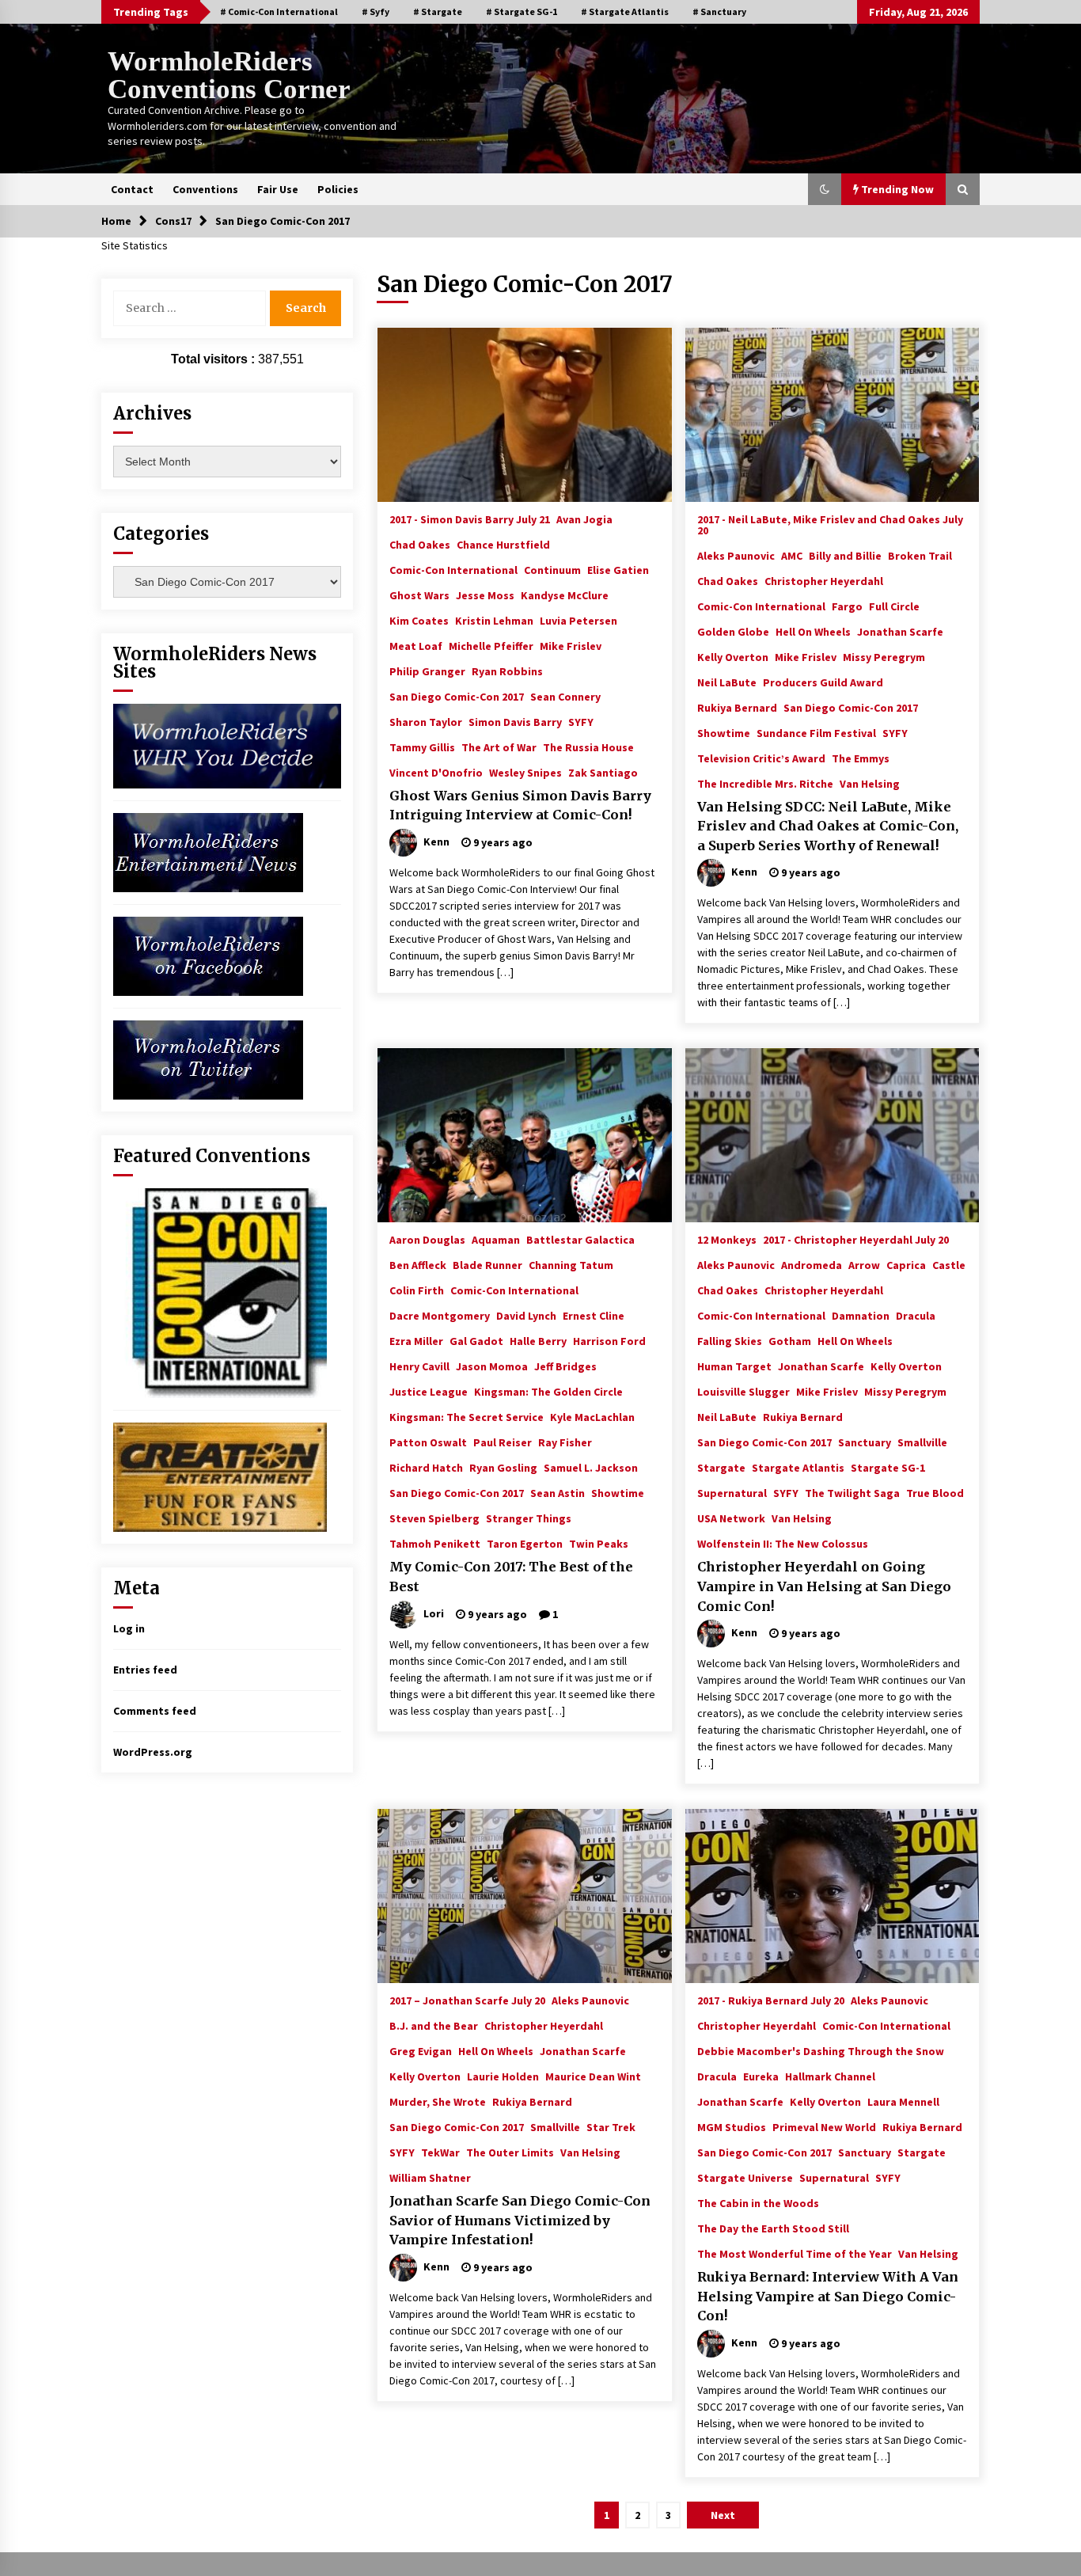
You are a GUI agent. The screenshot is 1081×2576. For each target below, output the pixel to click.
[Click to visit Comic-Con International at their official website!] (220, 1292)
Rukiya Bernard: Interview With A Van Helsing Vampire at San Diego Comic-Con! (828, 2296)
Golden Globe (733, 631)
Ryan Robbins (507, 671)
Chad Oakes (420, 544)
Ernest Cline (594, 1315)
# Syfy (376, 11)
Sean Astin (558, 1492)
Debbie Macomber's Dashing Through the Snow (821, 2050)
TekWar (440, 2152)
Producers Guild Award (823, 682)
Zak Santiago (603, 772)
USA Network (731, 1518)
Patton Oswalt (428, 1442)
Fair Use (278, 189)
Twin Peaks (599, 1543)
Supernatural (732, 1492)
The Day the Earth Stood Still (773, 2228)
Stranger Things (529, 1518)
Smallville (922, 1442)
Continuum (552, 569)
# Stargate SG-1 (522, 11)
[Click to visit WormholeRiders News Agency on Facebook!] (208, 955)
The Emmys (861, 758)
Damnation (861, 1315)
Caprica (906, 1264)
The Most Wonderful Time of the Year (795, 2253)
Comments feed (155, 1711)
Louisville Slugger (743, 1391)
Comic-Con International (453, 569)
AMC (792, 555)
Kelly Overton (733, 656)
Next (723, 2515)
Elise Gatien (618, 569)
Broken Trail (920, 555)
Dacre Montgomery (440, 1315)
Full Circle (894, 606)
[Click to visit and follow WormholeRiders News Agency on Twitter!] (208, 1058)
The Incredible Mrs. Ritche (765, 783)
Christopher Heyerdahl (824, 580)
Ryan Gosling (503, 1467)
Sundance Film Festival (816, 732)
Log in (129, 1628)
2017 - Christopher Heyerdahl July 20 (856, 1239)
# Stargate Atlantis (625, 11)
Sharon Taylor (426, 721)
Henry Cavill (419, 1366)
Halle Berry (538, 1340)
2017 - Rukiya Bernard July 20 (771, 2000)
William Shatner (430, 2177)
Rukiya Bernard (737, 707)
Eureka (761, 2076)
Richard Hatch (426, 1467)
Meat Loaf (416, 645)
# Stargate (438, 11)
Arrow (864, 1264)
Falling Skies (730, 1340)
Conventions (205, 189)
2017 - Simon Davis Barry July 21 (470, 519)
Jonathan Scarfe (900, 631)
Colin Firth (417, 1290)
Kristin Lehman (494, 620)
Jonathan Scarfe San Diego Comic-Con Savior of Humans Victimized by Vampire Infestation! (520, 2220)
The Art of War (499, 747)
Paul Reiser (503, 1442)
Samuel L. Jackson (591, 1467)
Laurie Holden (503, 2076)
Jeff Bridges (565, 1366)
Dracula (916, 1315)
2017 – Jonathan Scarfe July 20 (467, 2000)
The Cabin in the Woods (758, 2202)
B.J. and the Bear (434, 2025)
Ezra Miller (416, 1340)
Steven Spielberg (434, 1518)
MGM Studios (732, 2126)
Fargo (847, 606)
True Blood (935, 1492)
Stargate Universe (745, 2177)
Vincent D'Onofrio (436, 772)
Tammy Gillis (422, 747)
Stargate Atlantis (798, 1467)
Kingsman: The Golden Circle (548, 1391)
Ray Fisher (565, 1442)
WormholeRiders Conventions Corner (229, 75)
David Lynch (526, 1315)
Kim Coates (419, 620)
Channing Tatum (571, 1264)
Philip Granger (427, 671)
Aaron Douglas (427, 1239)
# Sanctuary (719, 11)
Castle (949, 1264)
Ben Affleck (418, 1264)
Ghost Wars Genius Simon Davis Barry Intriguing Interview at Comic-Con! (520, 805)
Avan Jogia (584, 519)
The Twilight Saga (852, 1492)
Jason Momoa (492, 1366)
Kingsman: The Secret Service (467, 1416)
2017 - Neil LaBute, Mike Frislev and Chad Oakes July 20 (830, 524)
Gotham (790, 1340)
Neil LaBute (727, 682)
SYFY (581, 721)
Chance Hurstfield (503, 544)
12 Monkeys (727, 1239)
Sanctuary (865, 1442)
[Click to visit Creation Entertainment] (220, 1476)
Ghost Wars (419, 595)
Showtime (724, 732)
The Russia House (588, 747)
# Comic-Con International (279, 11)
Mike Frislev (571, 645)
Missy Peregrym (884, 656)
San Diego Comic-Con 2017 (457, 696)
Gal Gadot (476, 1340)
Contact (132, 189)
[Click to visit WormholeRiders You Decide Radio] (227, 745)
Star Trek (611, 2126)
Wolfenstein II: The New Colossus (783, 1543)
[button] (825, 189)
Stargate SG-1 (888, 1467)
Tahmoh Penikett (435, 1543)
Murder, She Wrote (438, 2101)
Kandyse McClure (565, 595)
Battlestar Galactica (580, 1239)
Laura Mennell (903, 2101)
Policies (338, 189)
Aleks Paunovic (736, 555)
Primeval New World (824, 2126)
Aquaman (496, 1239)
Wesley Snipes (525, 772)
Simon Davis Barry (515, 721)
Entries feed (145, 1670)
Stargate (721, 1467)
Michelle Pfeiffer (491, 645)
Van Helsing (870, 783)
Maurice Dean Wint (593, 2076)
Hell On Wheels (813, 631)
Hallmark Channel (830, 2076)
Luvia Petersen (578, 620)
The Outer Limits (510, 2152)
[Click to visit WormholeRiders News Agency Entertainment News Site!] (208, 851)
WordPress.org (153, 1752)
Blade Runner (487, 1264)
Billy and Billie (845, 555)
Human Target (734, 1366)
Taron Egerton (525, 1543)
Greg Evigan (421, 2050)
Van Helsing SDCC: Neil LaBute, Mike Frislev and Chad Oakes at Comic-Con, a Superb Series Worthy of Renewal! (828, 826)
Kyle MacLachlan (592, 1416)
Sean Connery (565, 696)
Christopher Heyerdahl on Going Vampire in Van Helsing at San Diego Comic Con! (824, 1586)
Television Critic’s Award (761, 758)
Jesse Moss (485, 595)
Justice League (429, 1391)
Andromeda (812, 1264)
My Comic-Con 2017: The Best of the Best (511, 1577)
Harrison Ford (609, 1340)
